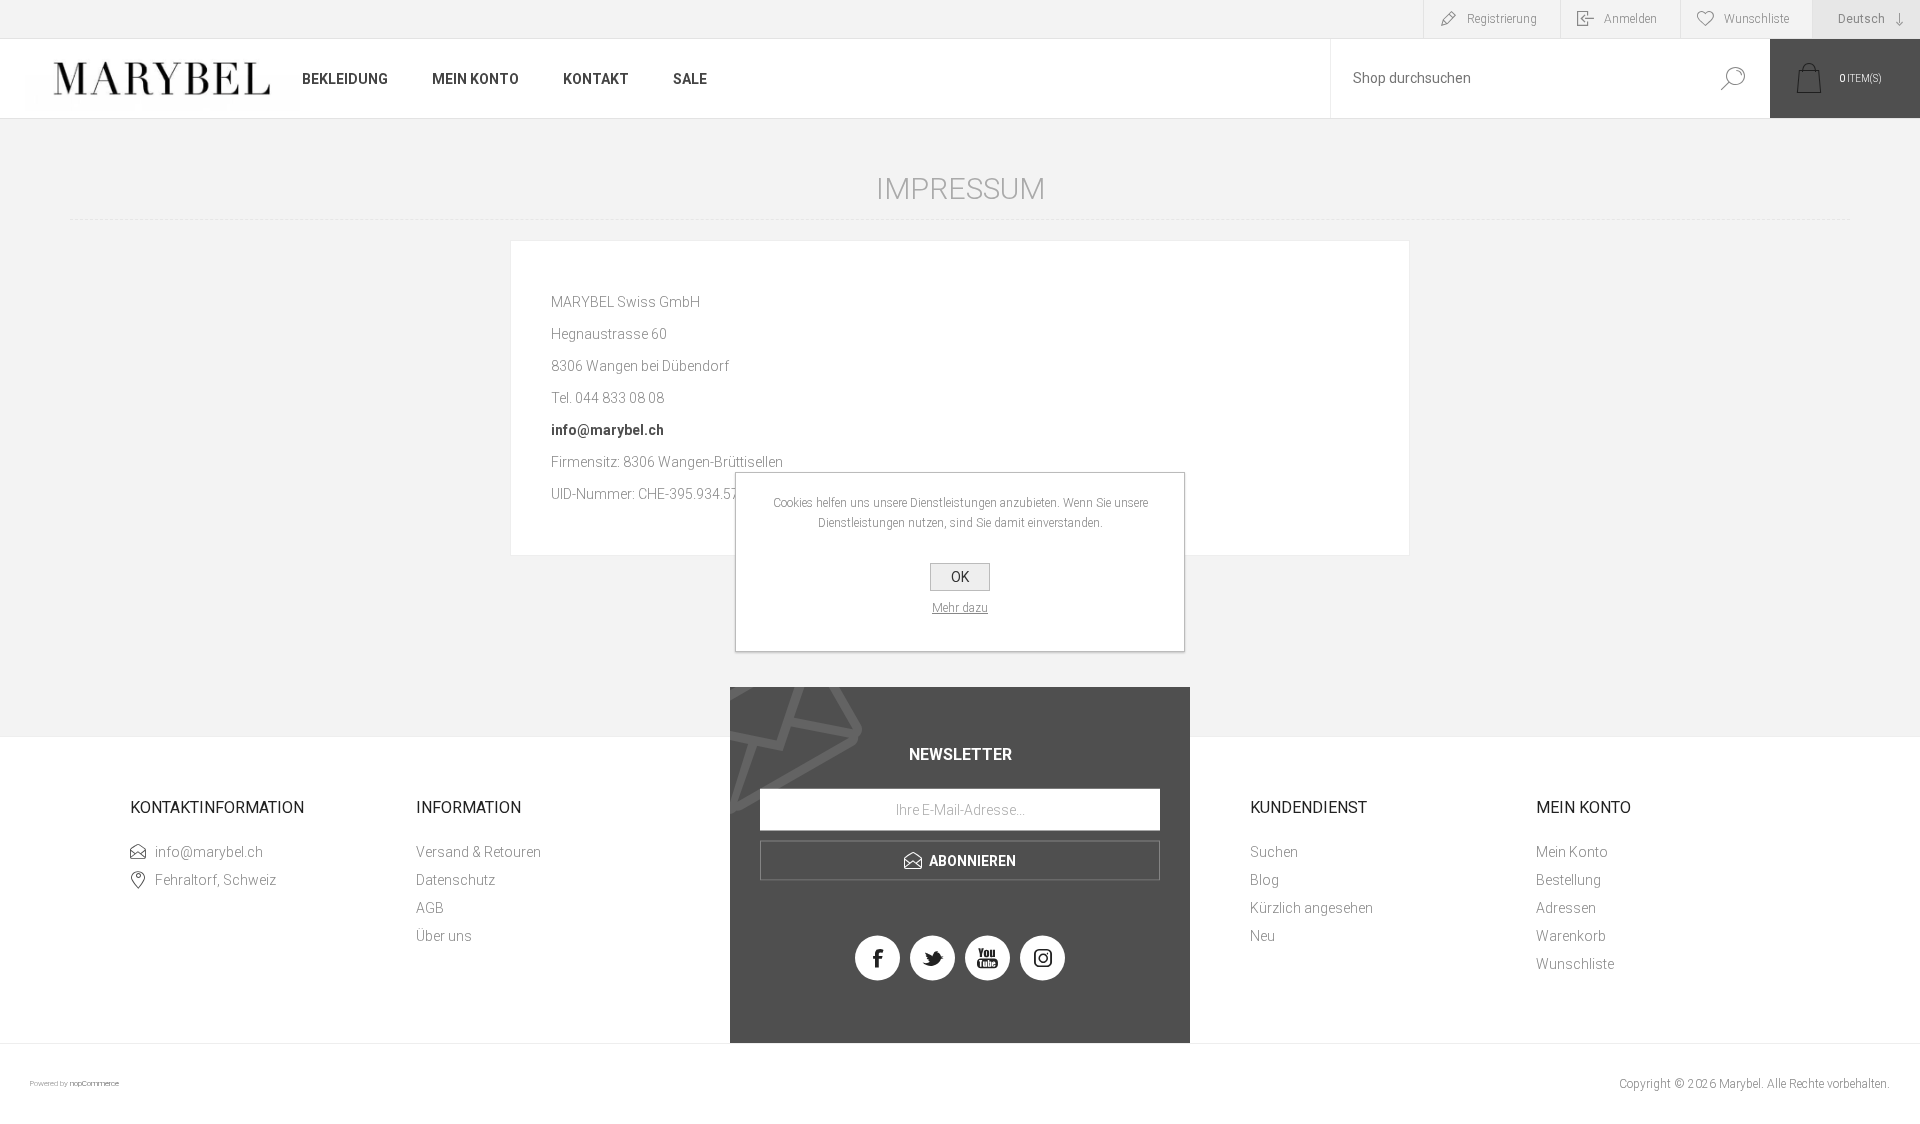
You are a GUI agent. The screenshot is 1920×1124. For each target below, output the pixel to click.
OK (960, 577)
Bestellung (1568, 880)
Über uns (444, 936)
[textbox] (1513, 78)
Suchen (1732, 78)
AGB (430, 908)
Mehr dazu (960, 608)
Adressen (1566, 908)
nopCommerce (94, 1083)
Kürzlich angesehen (1311, 908)
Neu (1262, 936)
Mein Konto (1572, 852)
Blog (1264, 880)
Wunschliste (1575, 964)
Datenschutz (455, 880)
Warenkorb (1571, 936)
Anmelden (1630, 19)
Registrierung (1502, 19)
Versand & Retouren (478, 852)
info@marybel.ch (607, 430)
